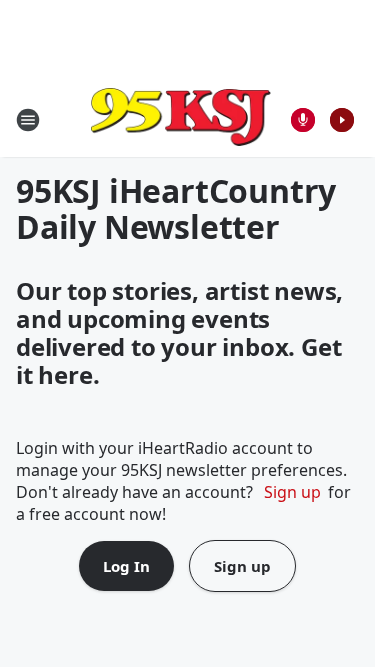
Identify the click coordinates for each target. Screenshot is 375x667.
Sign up (292, 492)
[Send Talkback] (303, 120)
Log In (126, 566)
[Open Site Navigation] (28, 120)
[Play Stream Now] (342, 120)
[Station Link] (181, 119)
